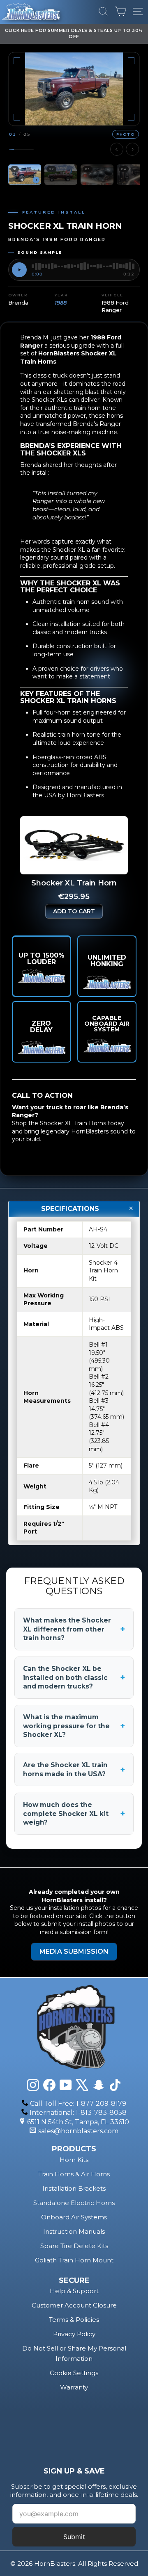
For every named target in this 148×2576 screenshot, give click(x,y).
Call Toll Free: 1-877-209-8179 (78, 2104)
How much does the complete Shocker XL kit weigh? (74, 1814)
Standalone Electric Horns (74, 2203)
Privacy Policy (74, 2334)
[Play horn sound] (19, 270)
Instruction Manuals (74, 2231)
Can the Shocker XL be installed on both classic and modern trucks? (74, 1677)
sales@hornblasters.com (78, 2131)
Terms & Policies (74, 2320)
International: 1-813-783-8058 (78, 2113)
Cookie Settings (74, 2373)
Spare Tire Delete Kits (74, 2246)
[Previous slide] (117, 149)
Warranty (74, 2387)
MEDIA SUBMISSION (74, 1951)
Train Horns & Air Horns (74, 2174)
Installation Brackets (74, 2188)
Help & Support (74, 2291)
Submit (74, 2537)
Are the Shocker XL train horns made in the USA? (74, 1769)
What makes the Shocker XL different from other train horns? (74, 1629)
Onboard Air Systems (74, 2217)
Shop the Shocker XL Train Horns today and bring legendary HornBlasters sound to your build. (74, 1131)
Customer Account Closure (74, 2305)
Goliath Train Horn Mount (74, 2260)
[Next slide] (132, 149)
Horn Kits (74, 2160)
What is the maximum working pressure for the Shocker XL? (74, 1726)
